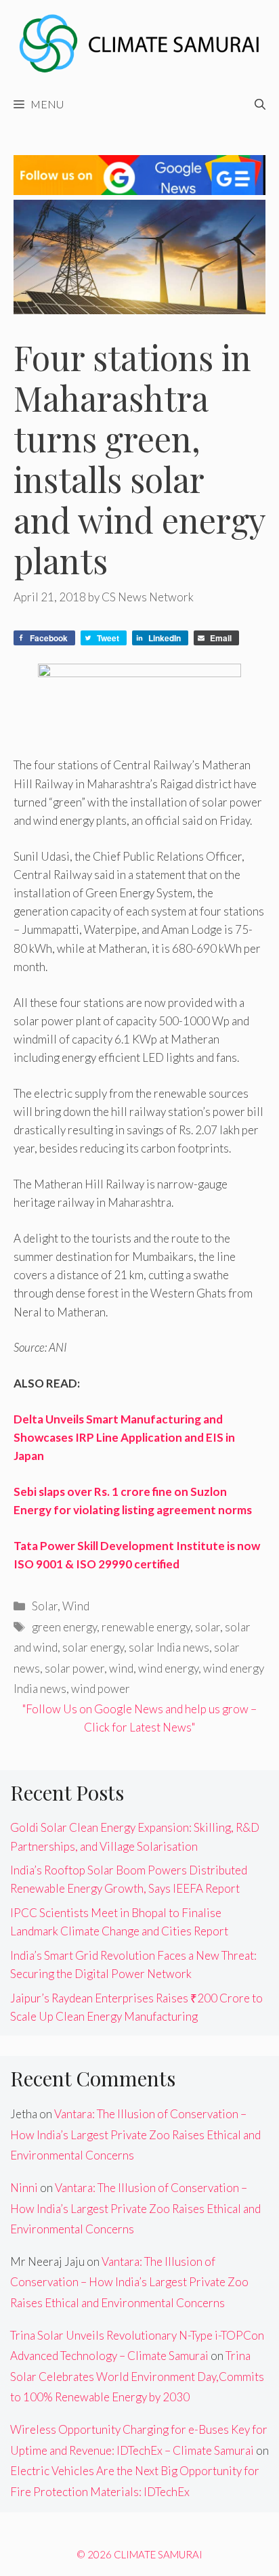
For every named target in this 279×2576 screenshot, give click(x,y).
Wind (76, 1606)
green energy (64, 1627)
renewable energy (146, 1627)
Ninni (24, 2188)
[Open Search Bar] (260, 104)
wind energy (168, 1668)
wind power (101, 1689)
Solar (45, 1606)
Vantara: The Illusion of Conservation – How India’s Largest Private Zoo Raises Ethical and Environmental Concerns (135, 2134)
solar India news (169, 1647)
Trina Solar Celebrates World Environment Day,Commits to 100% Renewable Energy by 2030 (137, 2376)
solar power (74, 1668)
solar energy (93, 1647)
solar (208, 1627)
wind (121, 1668)
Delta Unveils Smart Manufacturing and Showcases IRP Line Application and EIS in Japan (124, 1437)
